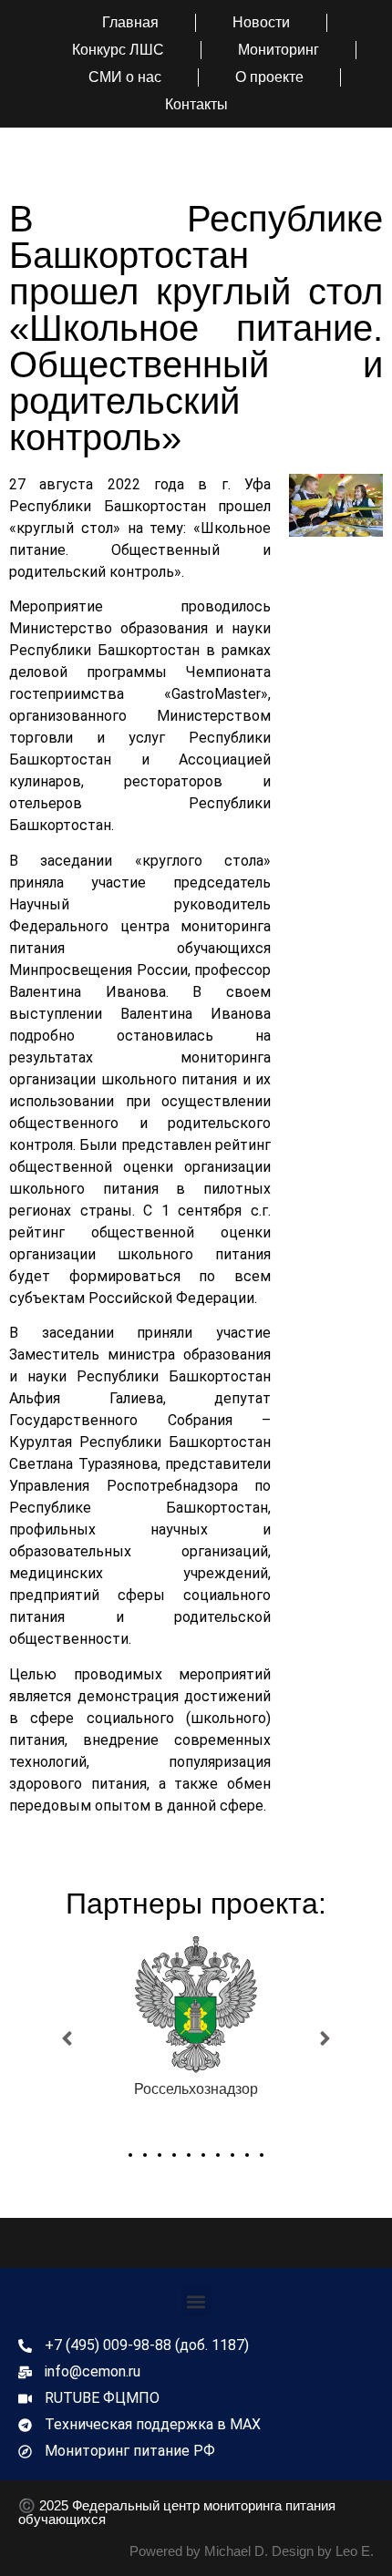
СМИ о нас (125, 77)
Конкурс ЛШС (118, 50)
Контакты (196, 104)
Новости (261, 22)
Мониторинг (279, 50)
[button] (67, 2039)
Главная (130, 22)
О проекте (269, 77)
